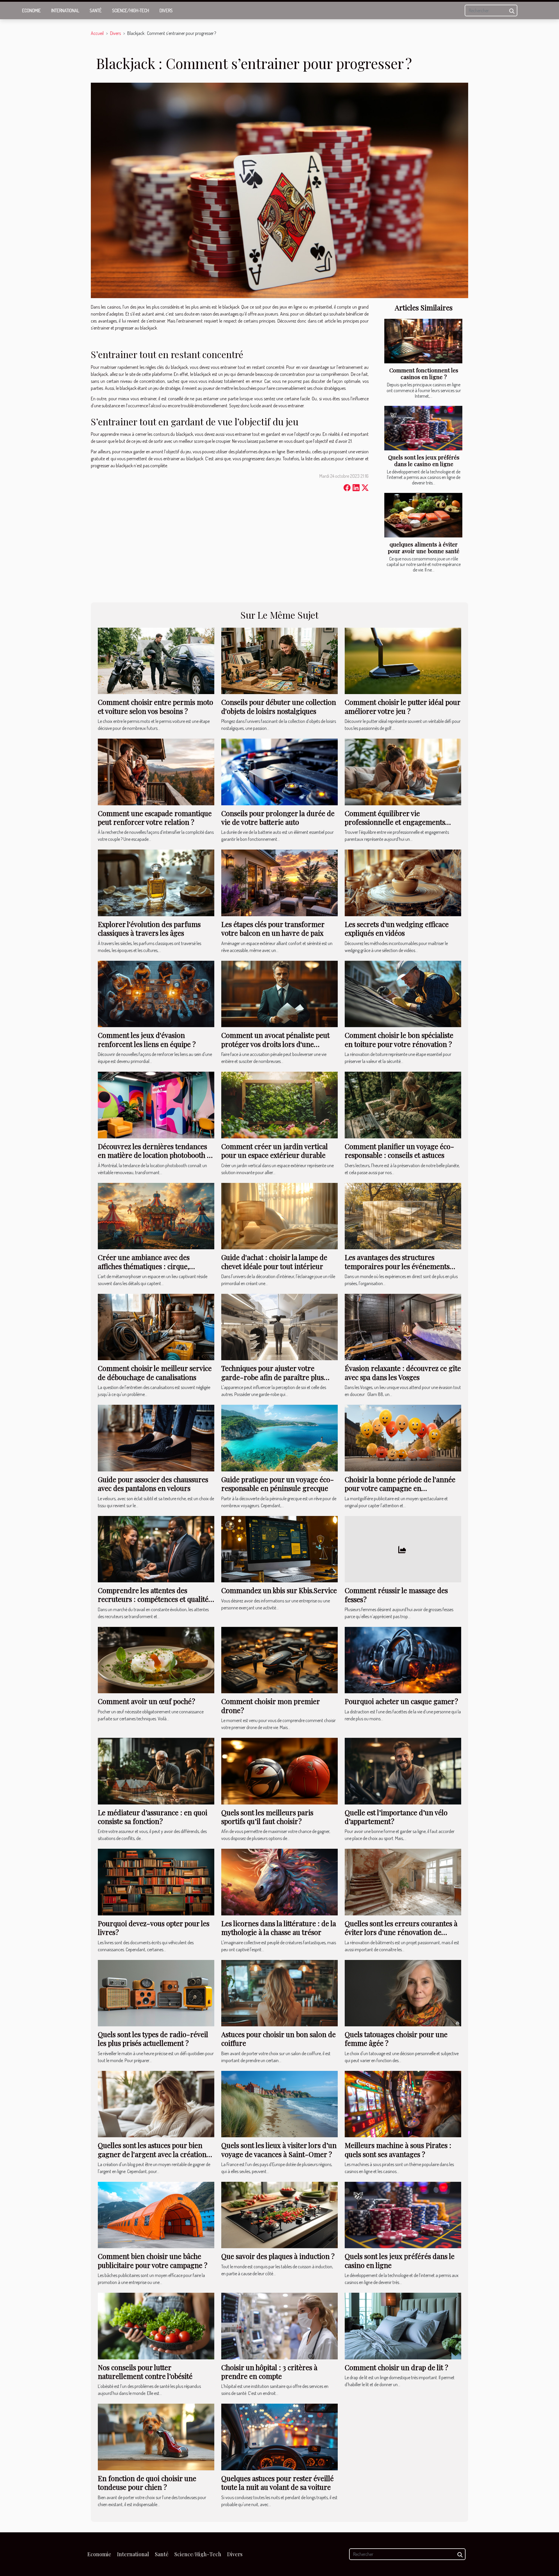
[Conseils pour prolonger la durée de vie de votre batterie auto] (279, 771)
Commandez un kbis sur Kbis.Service (279, 1590)
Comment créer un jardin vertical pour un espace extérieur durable (275, 1151)
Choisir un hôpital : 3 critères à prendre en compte (269, 2372)
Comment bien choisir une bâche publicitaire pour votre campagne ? (153, 2260)
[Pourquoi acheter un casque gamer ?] (403, 1659)
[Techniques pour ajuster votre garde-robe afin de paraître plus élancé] (279, 1326)
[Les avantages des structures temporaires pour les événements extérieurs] (403, 1216)
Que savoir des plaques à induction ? (278, 2256)
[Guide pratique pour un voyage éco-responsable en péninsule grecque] (279, 1437)
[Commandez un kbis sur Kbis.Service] (279, 1549)
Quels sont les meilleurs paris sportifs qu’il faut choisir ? (267, 1817)
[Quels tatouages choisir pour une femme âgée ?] (403, 1993)
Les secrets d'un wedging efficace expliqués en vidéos (397, 928)
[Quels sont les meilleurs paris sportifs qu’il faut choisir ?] (279, 1770)
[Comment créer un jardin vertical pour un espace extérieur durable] (279, 1104)
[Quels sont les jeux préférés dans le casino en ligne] (423, 428)
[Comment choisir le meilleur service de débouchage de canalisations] (156, 1326)
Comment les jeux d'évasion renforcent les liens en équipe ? (147, 1039)
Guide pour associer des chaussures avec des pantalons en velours (153, 1484)
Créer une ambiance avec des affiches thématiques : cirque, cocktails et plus (144, 1266)
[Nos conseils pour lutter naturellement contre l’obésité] (156, 2325)
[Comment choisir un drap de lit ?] (403, 2325)
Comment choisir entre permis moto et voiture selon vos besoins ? (155, 706)
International (65, 10)
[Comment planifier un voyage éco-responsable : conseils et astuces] (403, 1104)
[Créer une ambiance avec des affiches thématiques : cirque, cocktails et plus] (156, 1216)
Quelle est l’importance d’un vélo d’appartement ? (396, 1817)
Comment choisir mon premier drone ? (270, 1705)
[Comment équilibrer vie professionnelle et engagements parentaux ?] (403, 771)
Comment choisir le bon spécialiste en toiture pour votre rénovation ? (399, 1039)
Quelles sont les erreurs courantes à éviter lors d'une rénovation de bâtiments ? (401, 1932)
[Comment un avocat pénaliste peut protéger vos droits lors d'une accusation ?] (279, 993)
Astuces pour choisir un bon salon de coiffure (278, 2039)
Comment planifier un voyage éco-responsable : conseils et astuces (399, 1151)
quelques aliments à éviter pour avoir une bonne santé (424, 547)
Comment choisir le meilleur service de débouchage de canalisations (155, 1372)
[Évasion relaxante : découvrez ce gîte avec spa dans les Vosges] (403, 1326)
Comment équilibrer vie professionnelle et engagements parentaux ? (395, 822)
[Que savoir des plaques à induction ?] (279, 2214)
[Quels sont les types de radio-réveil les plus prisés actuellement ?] (156, 1993)
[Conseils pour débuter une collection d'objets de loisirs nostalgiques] (279, 660)
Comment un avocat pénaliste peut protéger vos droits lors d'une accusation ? (275, 1044)
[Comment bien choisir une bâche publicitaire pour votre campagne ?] (156, 2214)
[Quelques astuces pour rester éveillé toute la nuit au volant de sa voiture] (279, 2436)
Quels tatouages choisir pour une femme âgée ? (396, 2039)
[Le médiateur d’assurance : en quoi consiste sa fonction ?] (156, 1770)
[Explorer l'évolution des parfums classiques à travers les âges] (156, 882)
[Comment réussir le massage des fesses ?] (403, 1549)
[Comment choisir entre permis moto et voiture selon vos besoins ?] (156, 660)
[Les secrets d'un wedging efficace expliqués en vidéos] (403, 882)
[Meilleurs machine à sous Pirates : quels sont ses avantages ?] (403, 2103)
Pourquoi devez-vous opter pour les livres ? (154, 1928)
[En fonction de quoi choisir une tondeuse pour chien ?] (156, 2436)
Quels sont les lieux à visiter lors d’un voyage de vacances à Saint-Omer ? (279, 2149)
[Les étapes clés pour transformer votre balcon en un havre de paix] (279, 882)
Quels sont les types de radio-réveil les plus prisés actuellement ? (153, 2039)
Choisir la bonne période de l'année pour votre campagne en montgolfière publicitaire (400, 1488)
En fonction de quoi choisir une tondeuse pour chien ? (147, 2483)
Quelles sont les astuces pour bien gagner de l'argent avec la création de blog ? (152, 2154)
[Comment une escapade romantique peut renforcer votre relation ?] (156, 771)
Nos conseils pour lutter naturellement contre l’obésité (145, 2372)
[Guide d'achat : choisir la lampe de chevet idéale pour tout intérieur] (279, 1216)
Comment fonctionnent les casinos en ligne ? (424, 373)
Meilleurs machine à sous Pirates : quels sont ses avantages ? (398, 2149)
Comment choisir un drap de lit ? (396, 2367)
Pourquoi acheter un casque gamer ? (401, 1701)
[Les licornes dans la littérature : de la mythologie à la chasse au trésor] (279, 1881)
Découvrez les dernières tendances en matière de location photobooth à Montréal (154, 1155)
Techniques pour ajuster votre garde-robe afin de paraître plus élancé (273, 1377)
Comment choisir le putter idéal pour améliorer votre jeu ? (403, 706)
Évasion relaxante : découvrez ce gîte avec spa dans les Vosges (403, 1372)
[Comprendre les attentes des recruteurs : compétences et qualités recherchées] (156, 1549)
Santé (96, 10)
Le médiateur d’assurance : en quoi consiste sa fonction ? (153, 1817)
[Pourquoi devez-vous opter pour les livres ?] (156, 1881)
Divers (166, 10)
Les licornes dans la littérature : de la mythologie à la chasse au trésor (279, 1928)
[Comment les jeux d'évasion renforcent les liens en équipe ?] (156, 993)
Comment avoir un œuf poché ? (146, 1701)
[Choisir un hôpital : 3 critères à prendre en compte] (279, 2325)
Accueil (97, 33)
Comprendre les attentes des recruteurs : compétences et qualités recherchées (155, 1599)
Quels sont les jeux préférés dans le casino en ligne (424, 460)
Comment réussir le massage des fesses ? (396, 1595)
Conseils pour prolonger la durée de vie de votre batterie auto (278, 818)
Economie (31, 10)
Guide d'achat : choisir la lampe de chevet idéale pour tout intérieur (274, 1262)
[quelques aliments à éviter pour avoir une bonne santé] (423, 515)
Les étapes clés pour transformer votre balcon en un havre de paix (273, 928)
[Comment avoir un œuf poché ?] (156, 1659)
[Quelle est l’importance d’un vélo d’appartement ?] (403, 1770)
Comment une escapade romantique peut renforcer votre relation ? (155, 818)
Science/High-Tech (131, 10)
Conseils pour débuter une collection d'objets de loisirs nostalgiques (279, 706)
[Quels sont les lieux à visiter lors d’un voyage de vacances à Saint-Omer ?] (279, 2103)
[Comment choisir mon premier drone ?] (279, 1659)
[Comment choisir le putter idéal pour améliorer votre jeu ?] (403, 660)
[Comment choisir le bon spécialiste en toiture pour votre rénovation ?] (403, 993)
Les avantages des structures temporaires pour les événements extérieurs (397, 1266)
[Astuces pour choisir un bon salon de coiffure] (279, 1993)
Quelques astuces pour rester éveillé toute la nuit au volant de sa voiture (277, 2483)
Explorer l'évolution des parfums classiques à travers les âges (149, 928)
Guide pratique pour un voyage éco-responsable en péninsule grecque (278, 1484)
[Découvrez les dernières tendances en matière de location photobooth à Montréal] (156, 1104)
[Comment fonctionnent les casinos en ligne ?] (423, 341)
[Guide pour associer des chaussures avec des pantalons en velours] (156, 1437)
